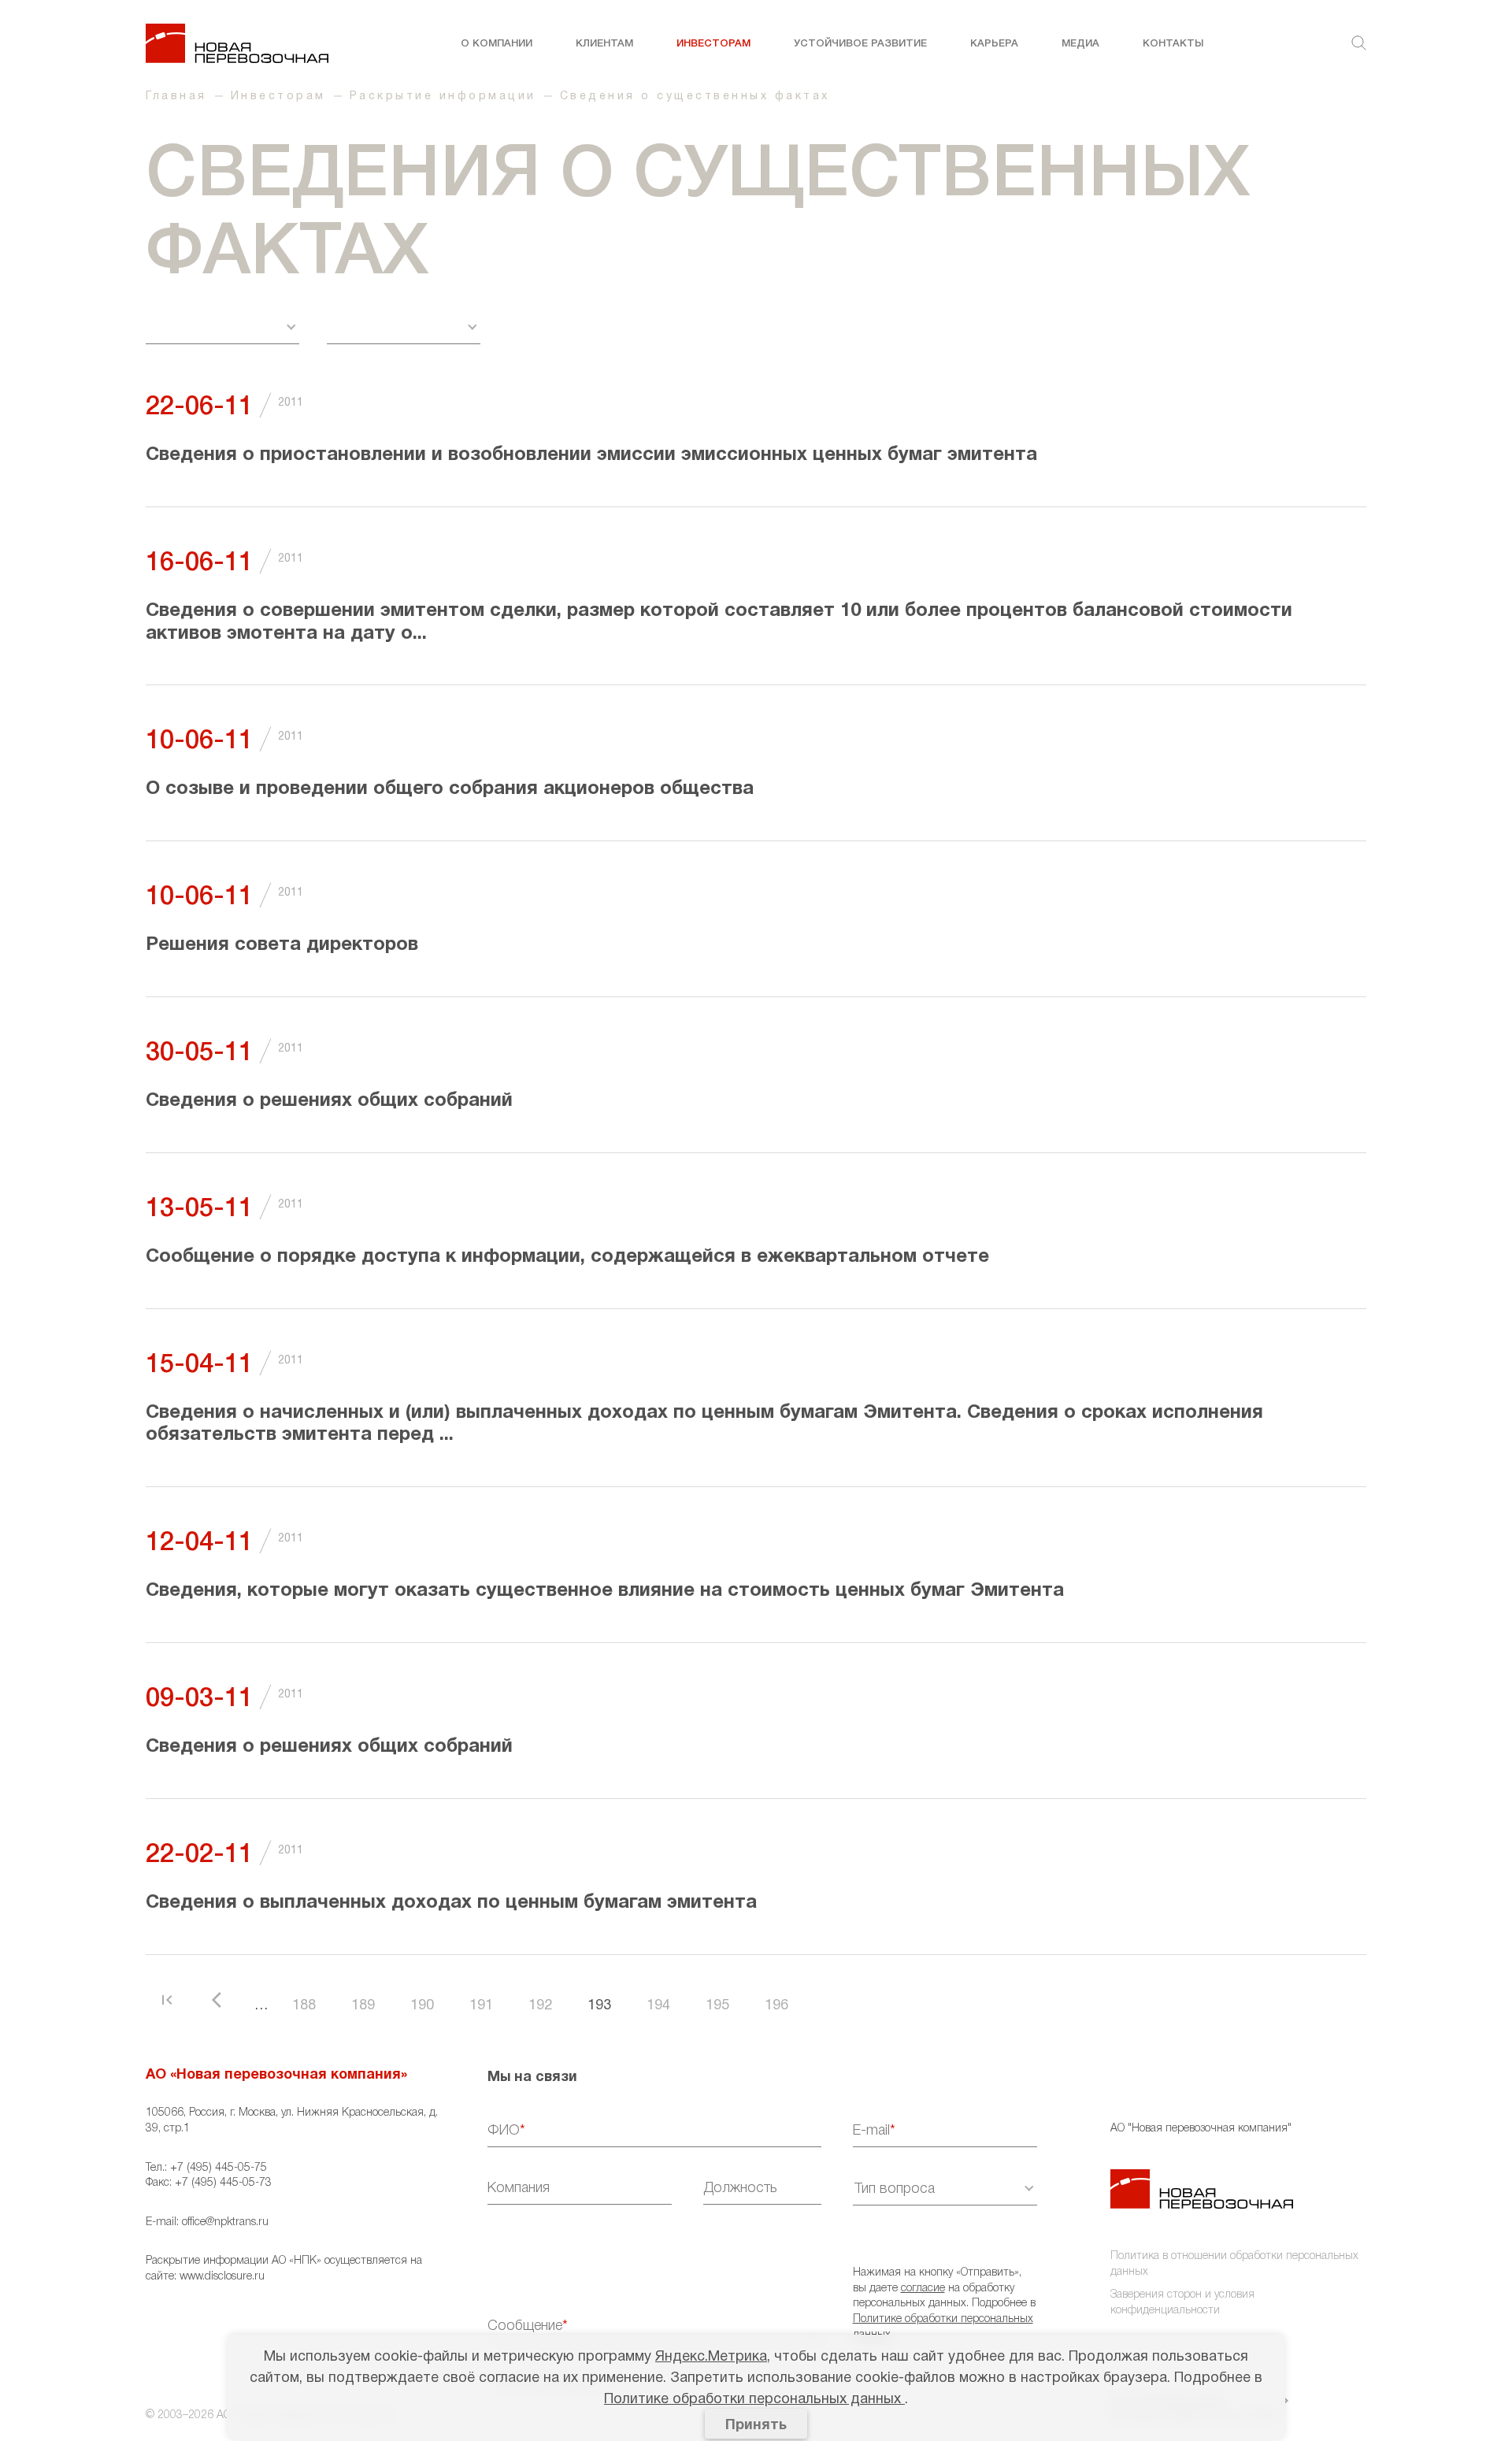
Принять (756, 2426)
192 (540, 2006)
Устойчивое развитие (860, 44)
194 (658, 2006)
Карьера (994, 44)
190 (422, 2006)
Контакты (1173, 44)
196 (776, 2006)
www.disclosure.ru (222, 2277)
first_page (167, 2000)
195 (717, 2006)
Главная (176, 96)
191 (481, 2006)
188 (304, 2006)
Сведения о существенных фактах (695, 96)
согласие (923, 2289)
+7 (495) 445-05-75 (219, 2168)
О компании (497, 44)
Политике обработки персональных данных (754, 2400)
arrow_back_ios (221, 2000)
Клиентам (604, 44)
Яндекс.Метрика (711, 2357)
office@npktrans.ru (225, 2222)
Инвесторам (713, 44)
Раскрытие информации (443, 96)
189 (363, 2006)
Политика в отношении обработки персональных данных (1234, 2264)
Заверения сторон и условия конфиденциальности (1182, 2303)
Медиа (1080, 44)
